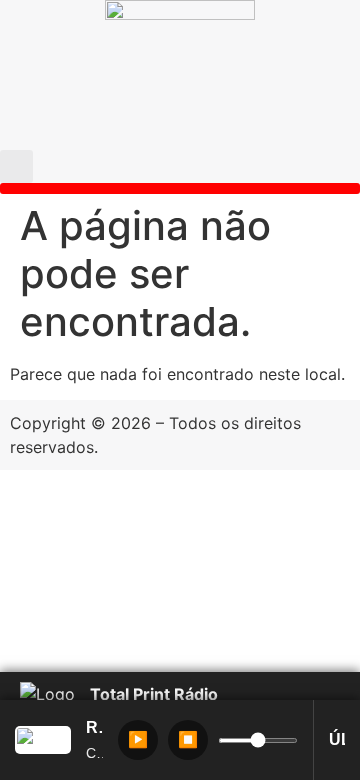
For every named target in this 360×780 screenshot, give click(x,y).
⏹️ (188, 739)
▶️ (138, 739)
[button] (16, 166)
